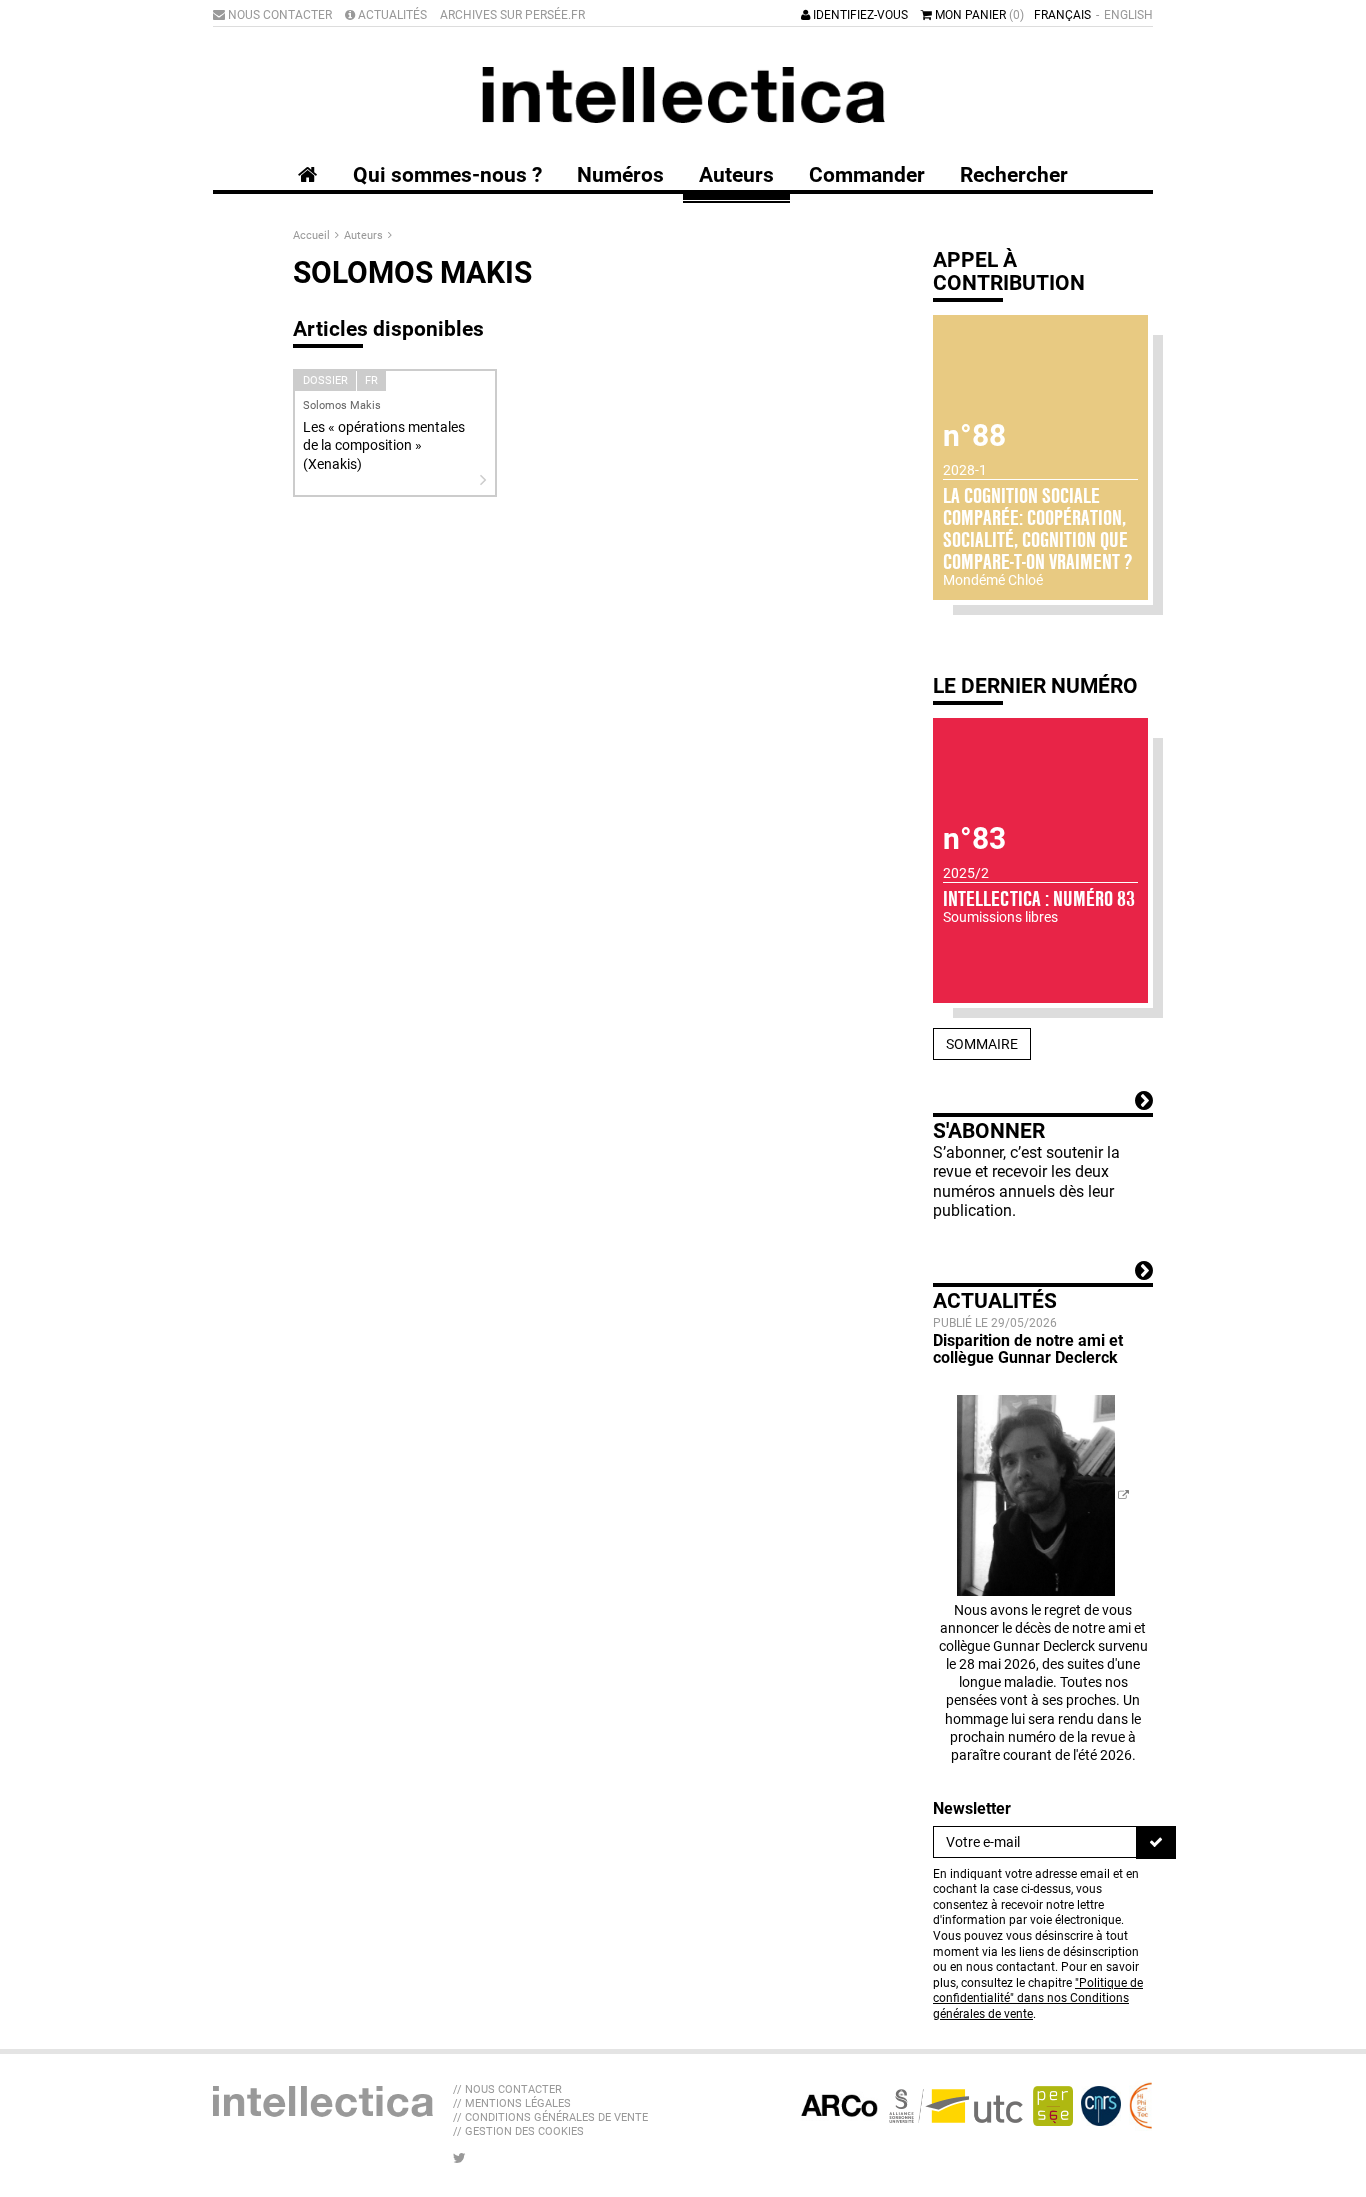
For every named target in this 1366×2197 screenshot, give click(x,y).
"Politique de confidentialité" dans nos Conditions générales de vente (1038, 1998)
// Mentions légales (512, 2103)
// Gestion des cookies (518, 2131)
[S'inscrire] (1156, 1842)
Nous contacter (278, 15)
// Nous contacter (507, 2089)
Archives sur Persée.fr (512, 15)
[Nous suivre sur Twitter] (459, 2158)
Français (1062, 15)
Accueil (313, 235)
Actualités (391, 15)
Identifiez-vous (859, 15)
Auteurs (365, 235)
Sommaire (982, 1044)
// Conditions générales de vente (550, 2117)
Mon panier (978, 15)
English (1128, 15)
